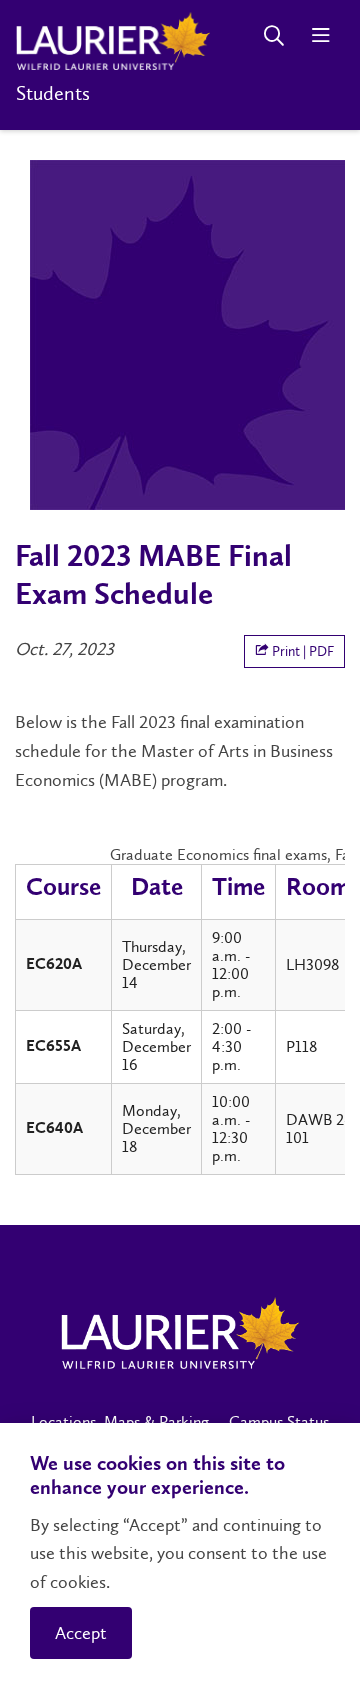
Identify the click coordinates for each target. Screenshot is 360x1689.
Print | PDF (301, 651)
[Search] (273, 35)
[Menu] (320, 35)
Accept (81, 1633)
